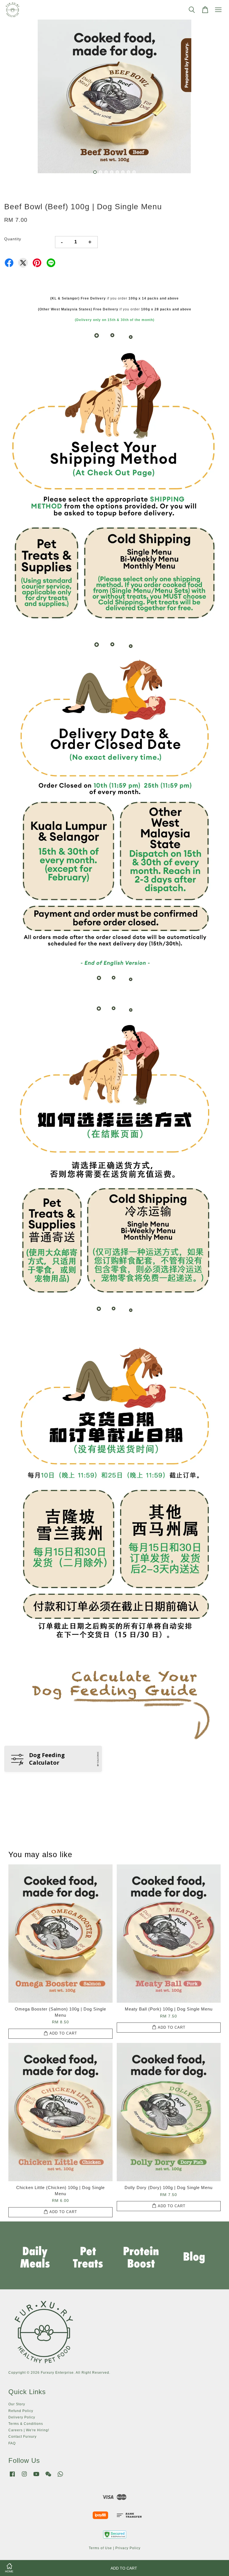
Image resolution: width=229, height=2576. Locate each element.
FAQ (12, 2443)
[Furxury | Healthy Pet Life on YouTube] (36, 2477)
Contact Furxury (22, 2437)
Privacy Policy (128, 2548)
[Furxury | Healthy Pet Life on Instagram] (24, 2477)
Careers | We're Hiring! (29, 2430)
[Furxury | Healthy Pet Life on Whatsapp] (60, 2477)
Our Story (17, 2404)
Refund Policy (21, 2411)
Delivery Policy (22, 2417)
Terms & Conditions (26, 2424)
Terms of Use (100, 2548)
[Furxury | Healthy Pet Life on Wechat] (48, 2477)
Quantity (13, 239)
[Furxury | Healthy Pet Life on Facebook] (12, 2477)
